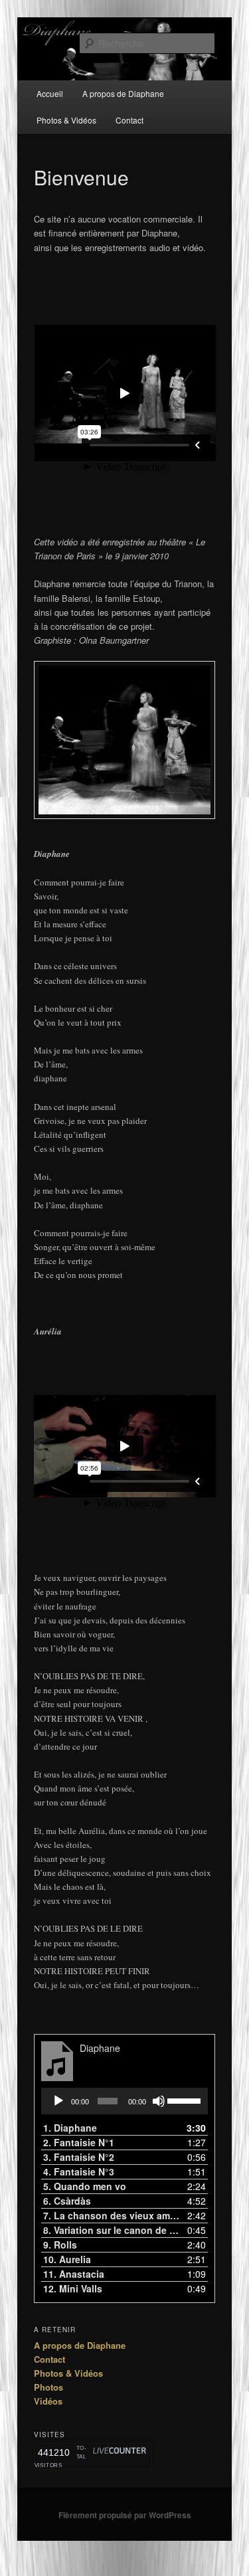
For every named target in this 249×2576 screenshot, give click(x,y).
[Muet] (159, 2101)
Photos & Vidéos (66, 120)
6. (67, 2201)
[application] (125, 2101)
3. (79, 2157)
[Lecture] (58, 2101)
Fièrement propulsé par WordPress (125, 2515)
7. (112, 2215)
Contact (129, 120)
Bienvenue (81, 177)
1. (70, 2128)
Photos (48, 2387)
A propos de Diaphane (123, 93)
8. (112, 2230)
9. (60, 2245)
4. (79, 2171)
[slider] (184, 2100)
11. (74, 2274)
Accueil (50, 93)
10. (67, 2259)
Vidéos (48, 2401)
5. (85, 2186)
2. (79, 2142)
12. (73, 2288)
